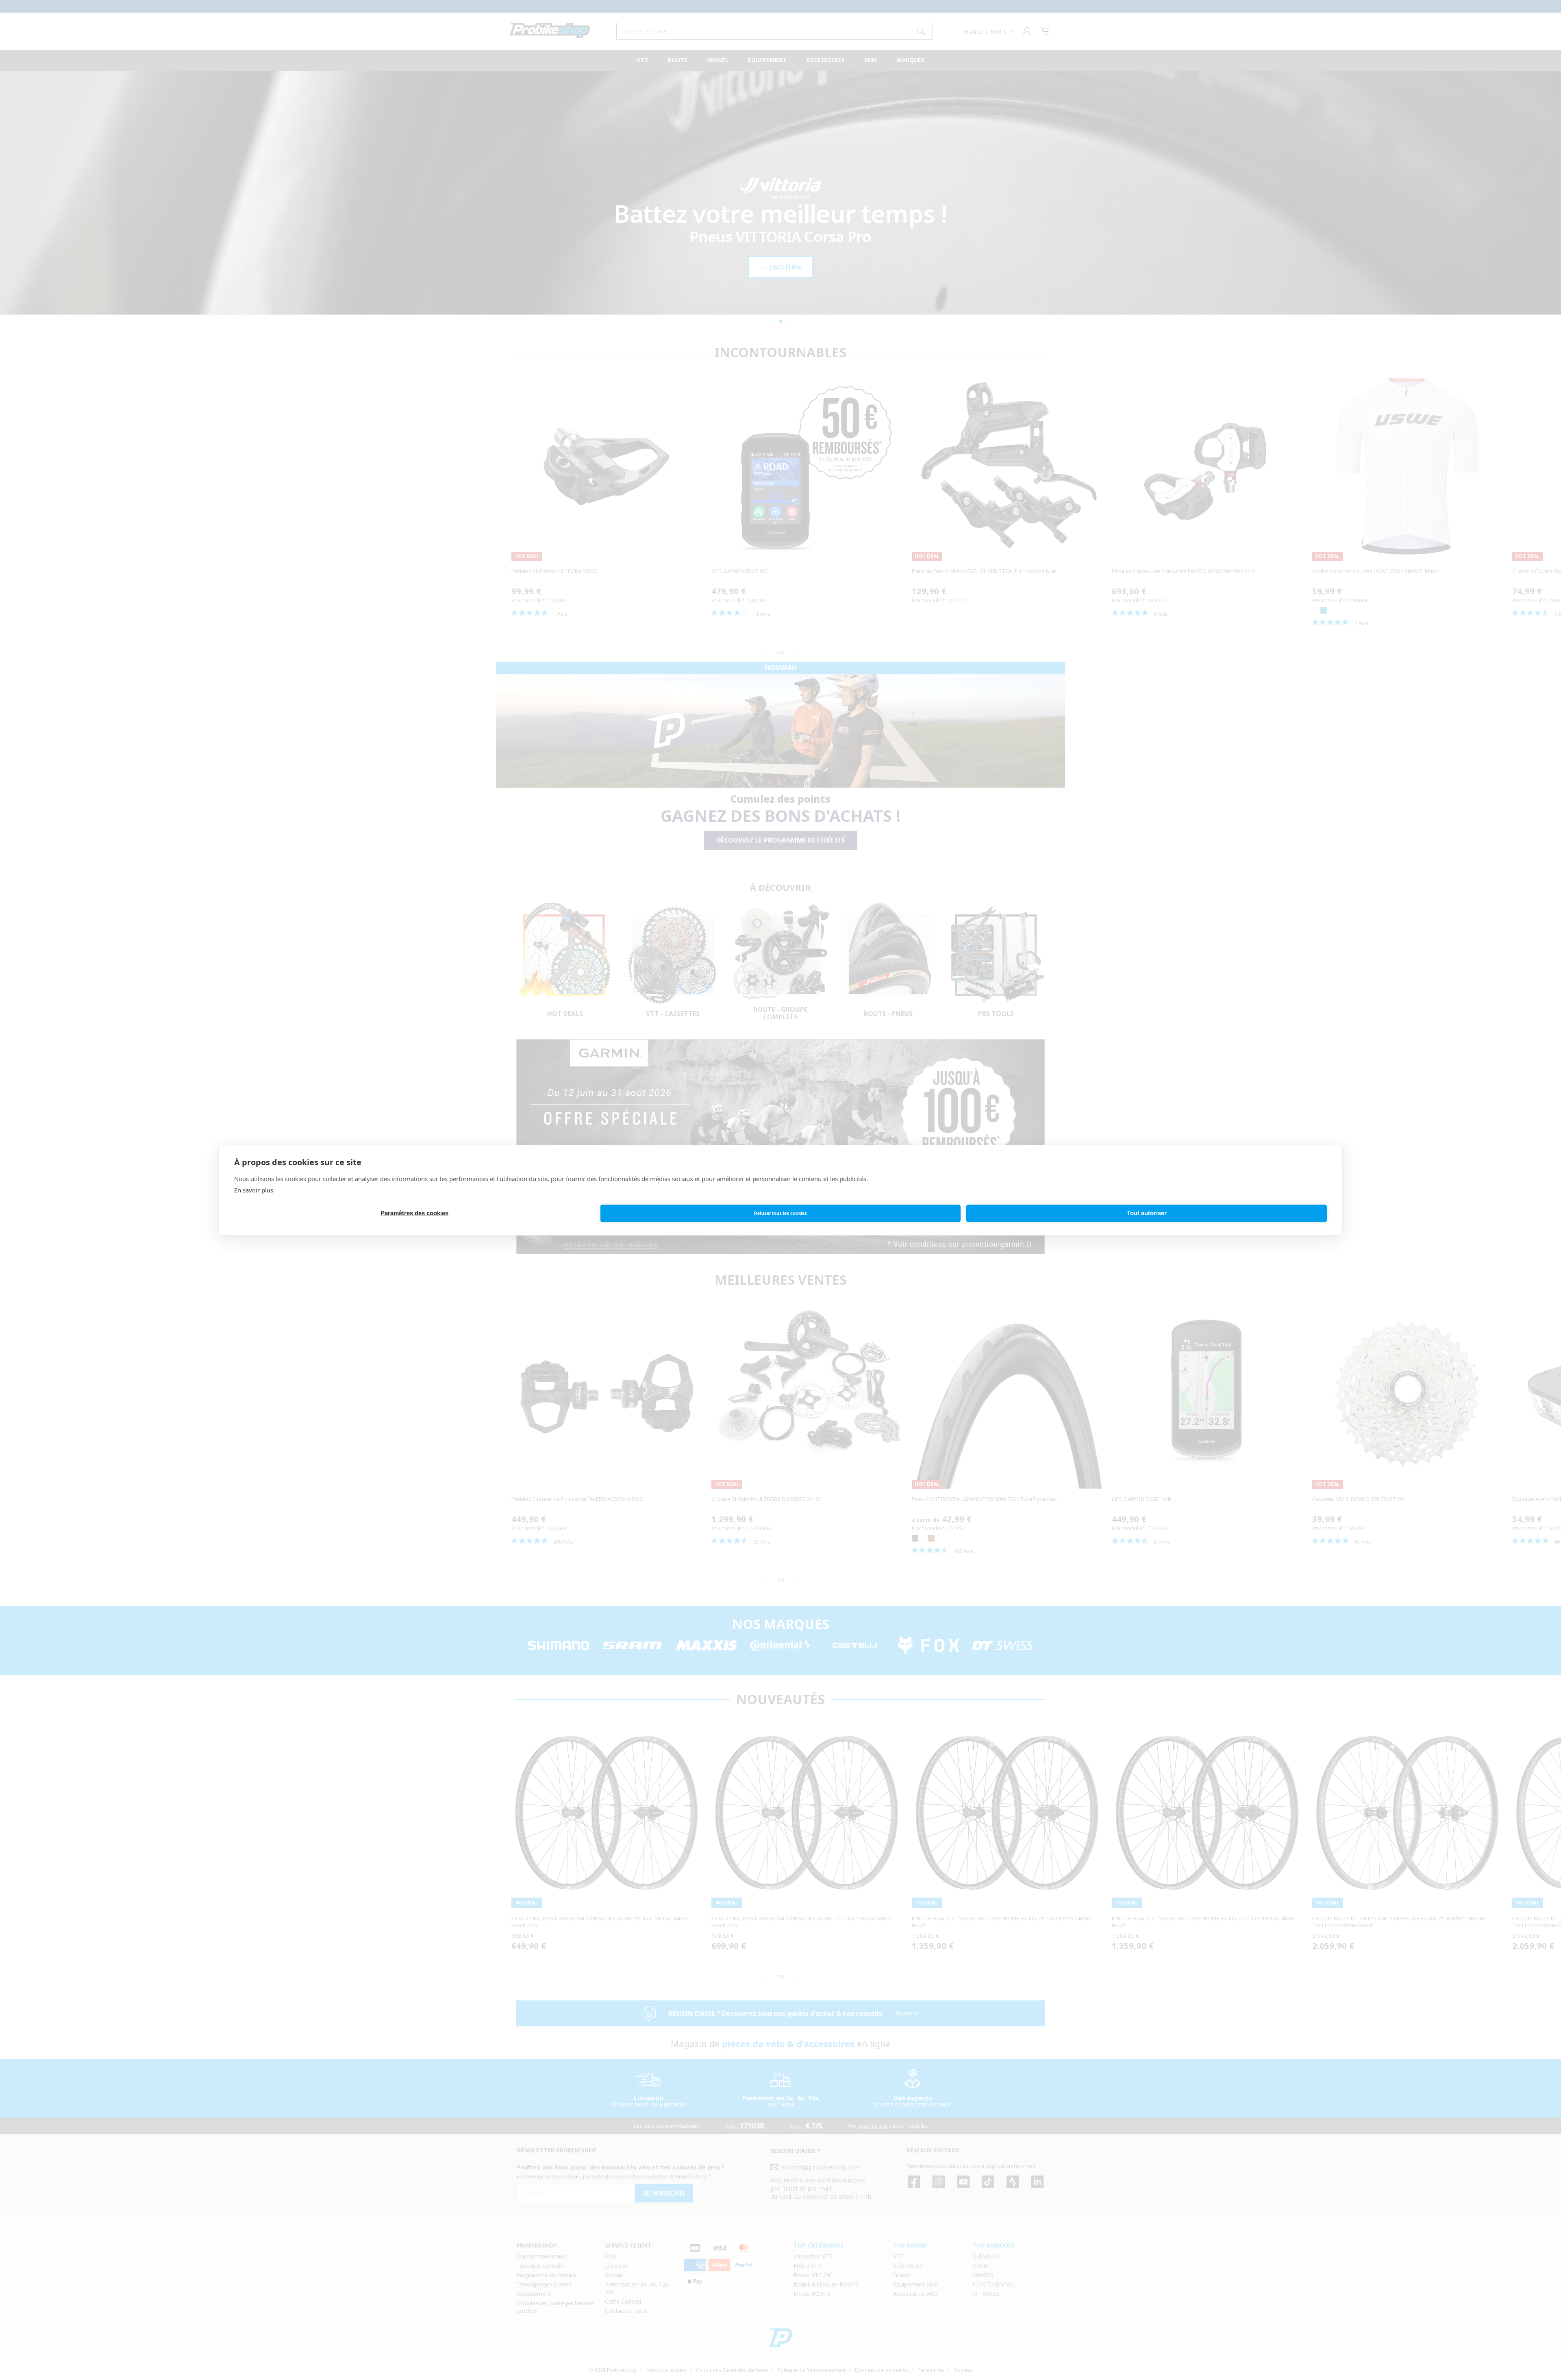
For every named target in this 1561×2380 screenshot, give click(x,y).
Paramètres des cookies (414, 1213)
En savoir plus (254, 1190)
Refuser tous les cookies (780, 1213)
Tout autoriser (1147, 1213)
